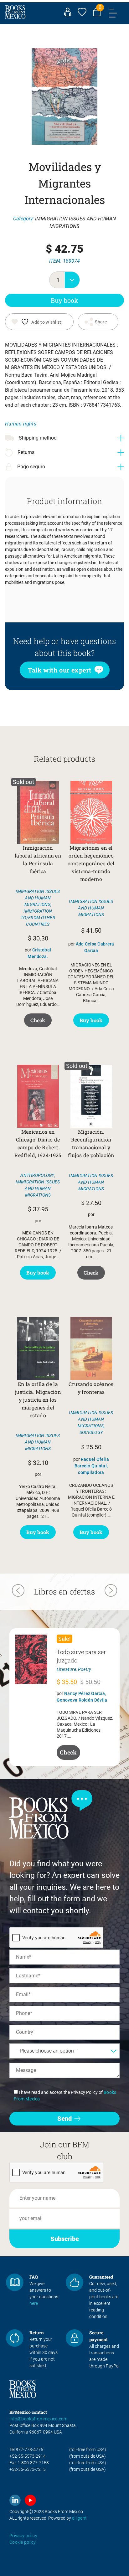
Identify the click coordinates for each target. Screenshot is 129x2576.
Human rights (21, 424)
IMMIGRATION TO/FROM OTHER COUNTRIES (38, 918)
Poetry (85, 1669)
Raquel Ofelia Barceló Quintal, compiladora (92, 1466)
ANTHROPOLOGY (37, 1175)
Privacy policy (23, 2536)
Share (101, 322)
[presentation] (18, 1591)
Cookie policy (23, 2542)
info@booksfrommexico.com (39, 2419)
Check (38, 1020)
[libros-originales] (15, 2282)
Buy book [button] (91, 1020)
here (34, 2303)
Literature (66, 1669)
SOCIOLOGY (91, 1432)
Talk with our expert (60, 670)
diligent (79, 2518)
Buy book (64, 300)
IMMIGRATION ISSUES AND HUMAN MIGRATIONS (38, 898)
